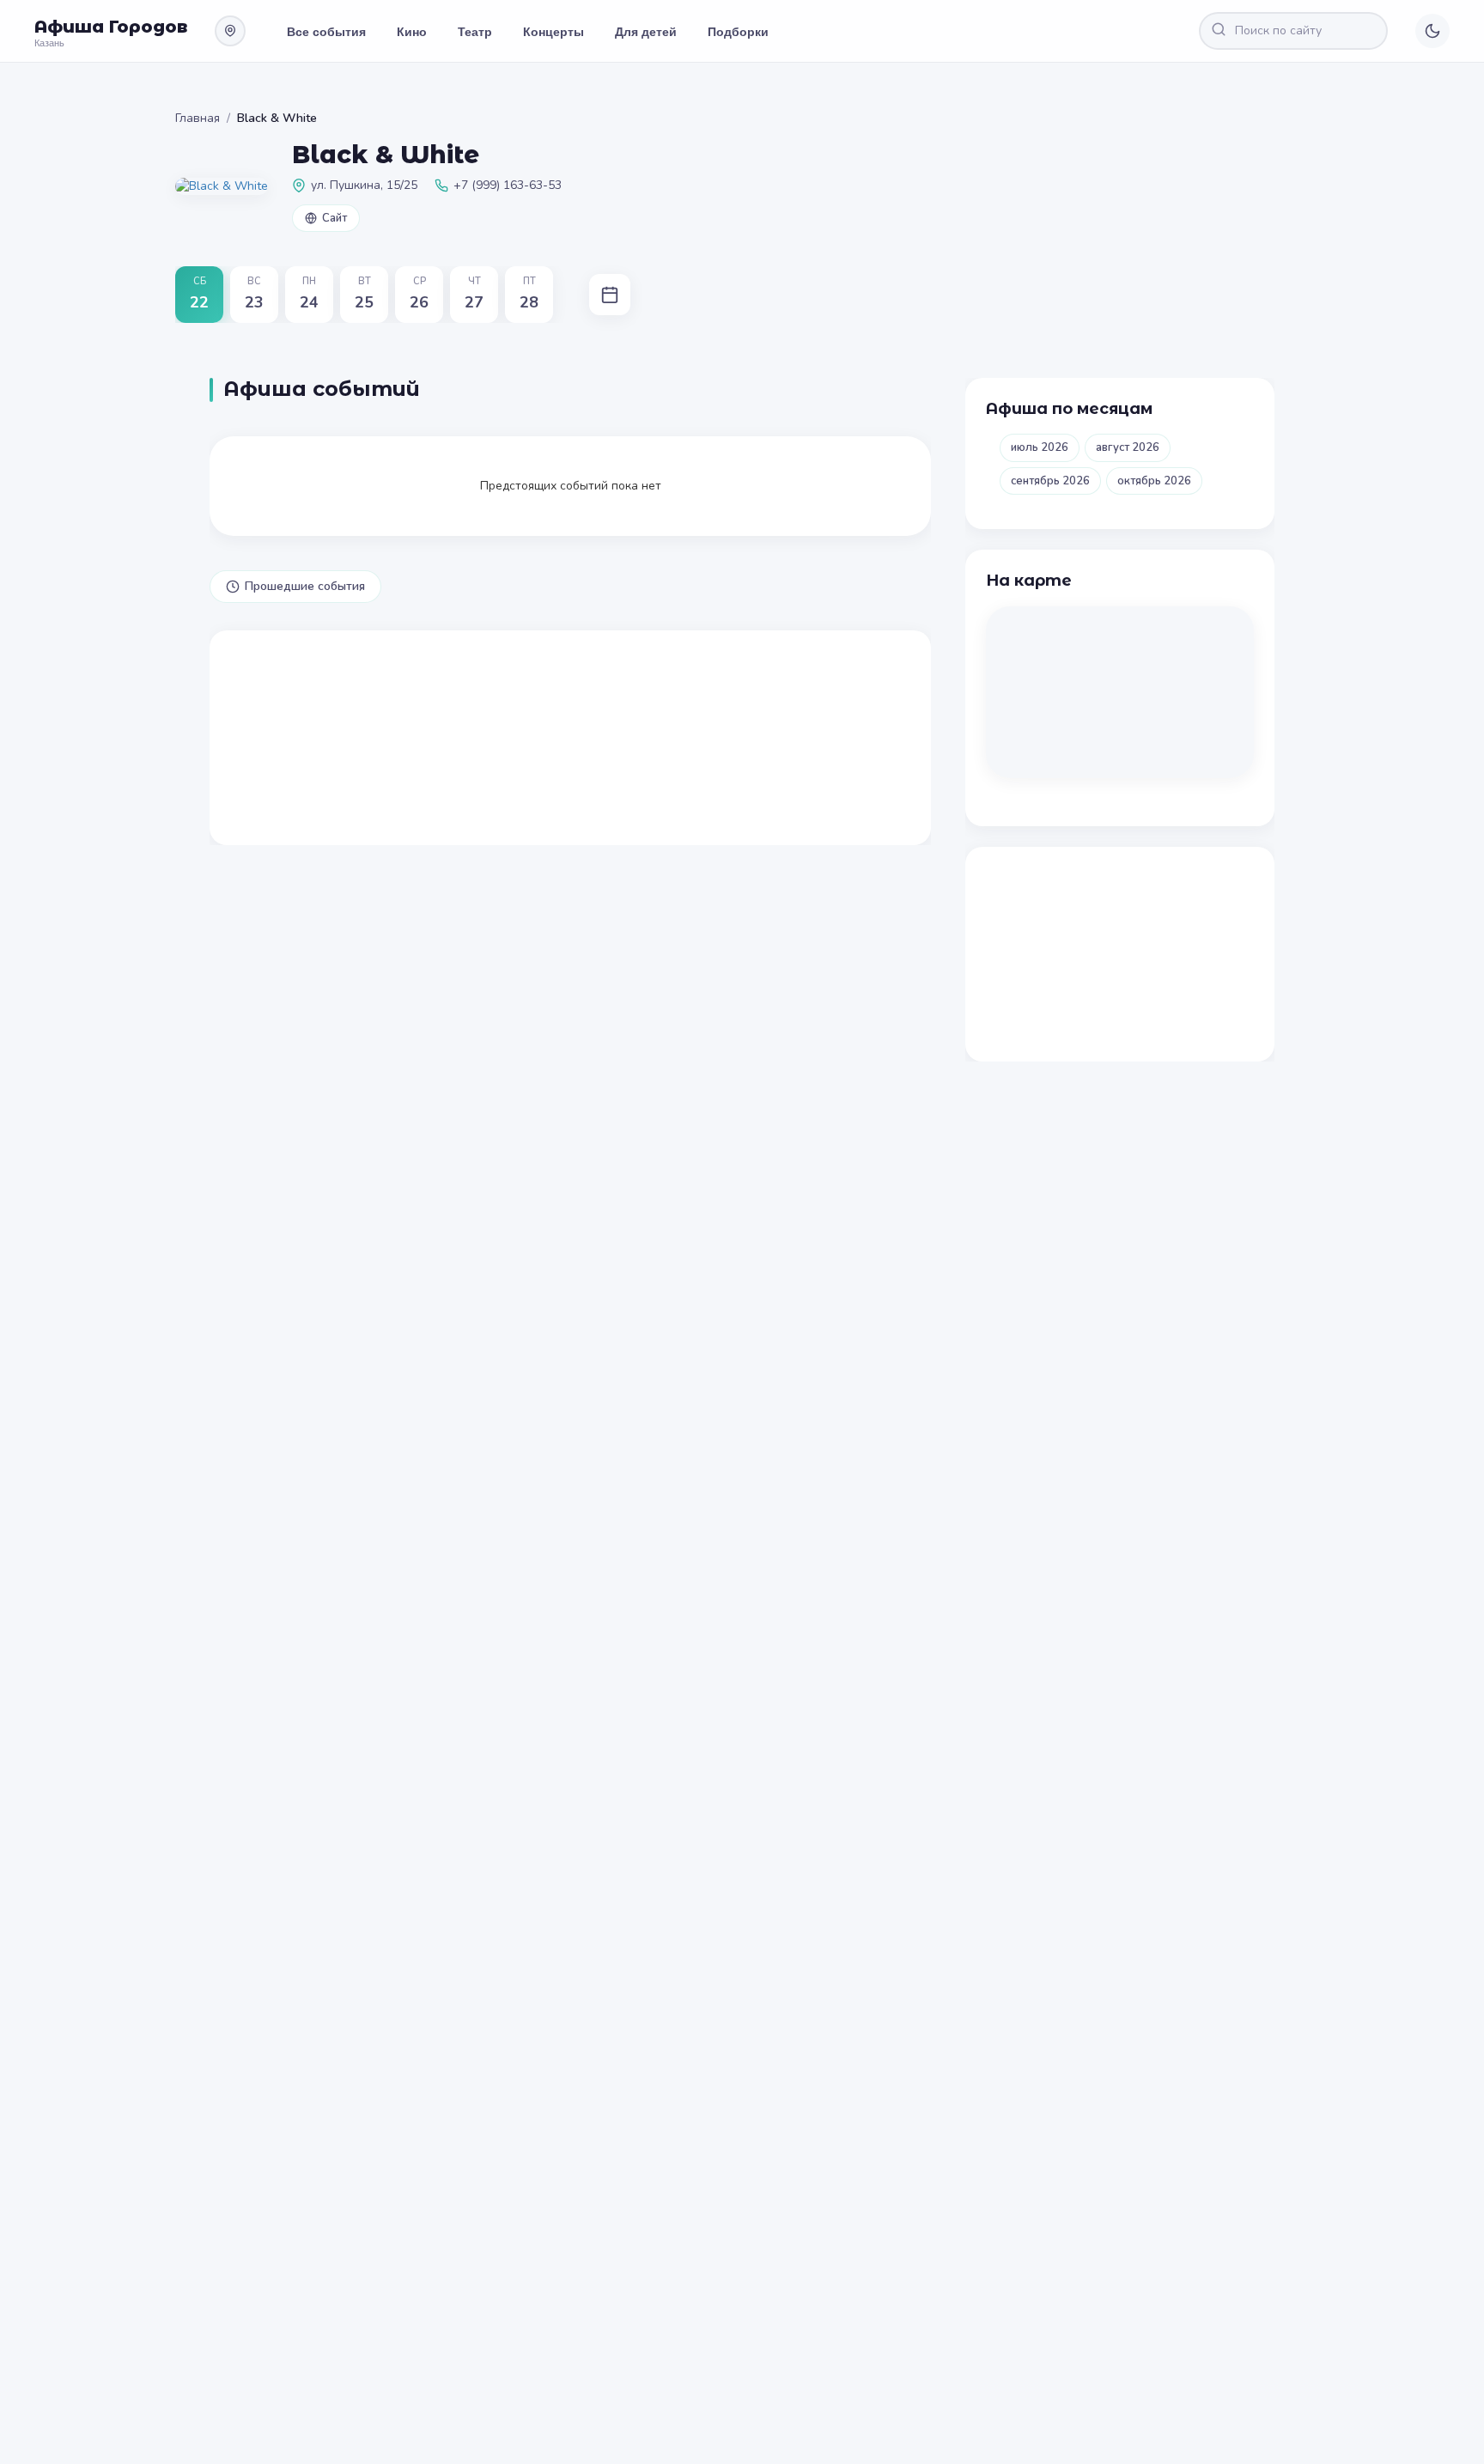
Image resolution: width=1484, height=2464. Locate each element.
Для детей (646, 31)
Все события (326, 31)
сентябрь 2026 (1050, 481)
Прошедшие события (305, 586)
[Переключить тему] (1432, 31)
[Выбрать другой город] (230, 31)
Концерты (553, 31)
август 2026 (1128, 447)
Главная (198, 118)
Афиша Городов (111, 27)
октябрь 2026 (1154, 481)
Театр (475, 31)
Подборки (738, 31)
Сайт (335, 218)
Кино (412, 31)
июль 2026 (1040, 447)
